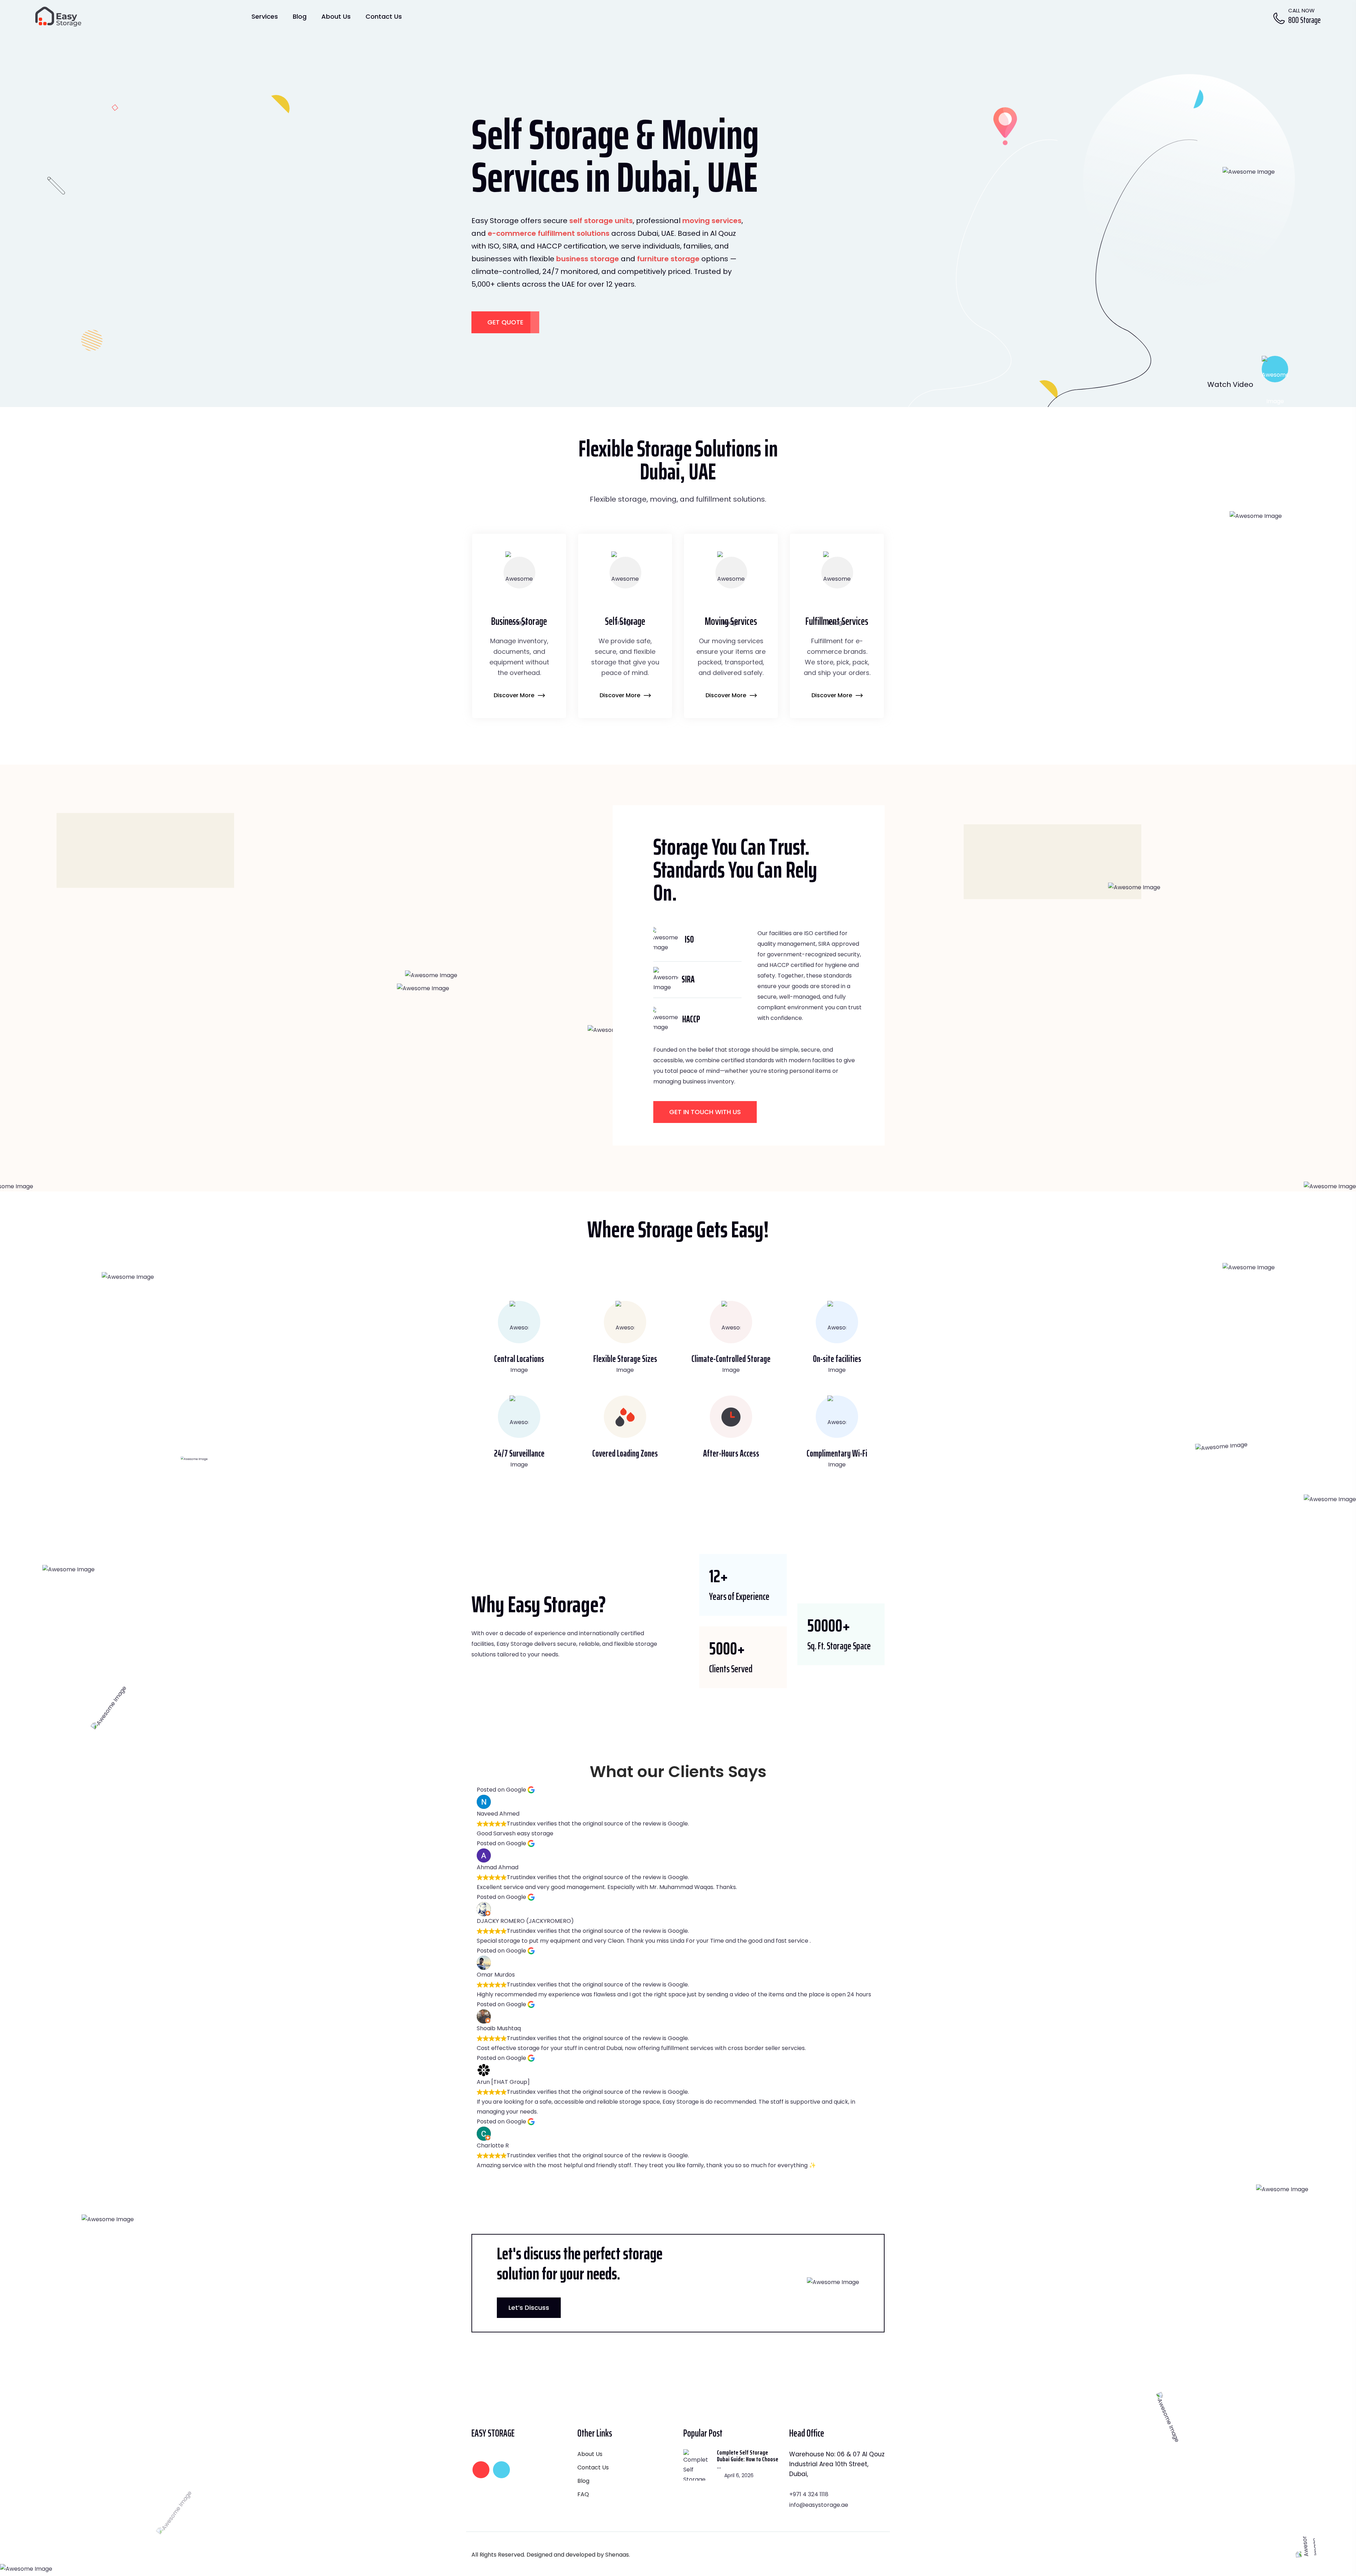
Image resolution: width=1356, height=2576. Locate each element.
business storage (588, 259)
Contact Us (384, 16)
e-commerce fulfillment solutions (549, 233)
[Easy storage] (58, 16)
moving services (712, 221)
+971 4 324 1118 (809, 2494)
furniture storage (668, 259)
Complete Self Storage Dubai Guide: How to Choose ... (748, 2460)
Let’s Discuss (529, 2308)
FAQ (583, 2494)
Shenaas (617, 2555)
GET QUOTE (505, 322)
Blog (300, 16)
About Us (336, 16)
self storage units (601, 221)
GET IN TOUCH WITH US (705, 1112)
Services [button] (265, 16)
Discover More (515, 695)
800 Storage (1304, 20)
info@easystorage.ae (819, 2505)
